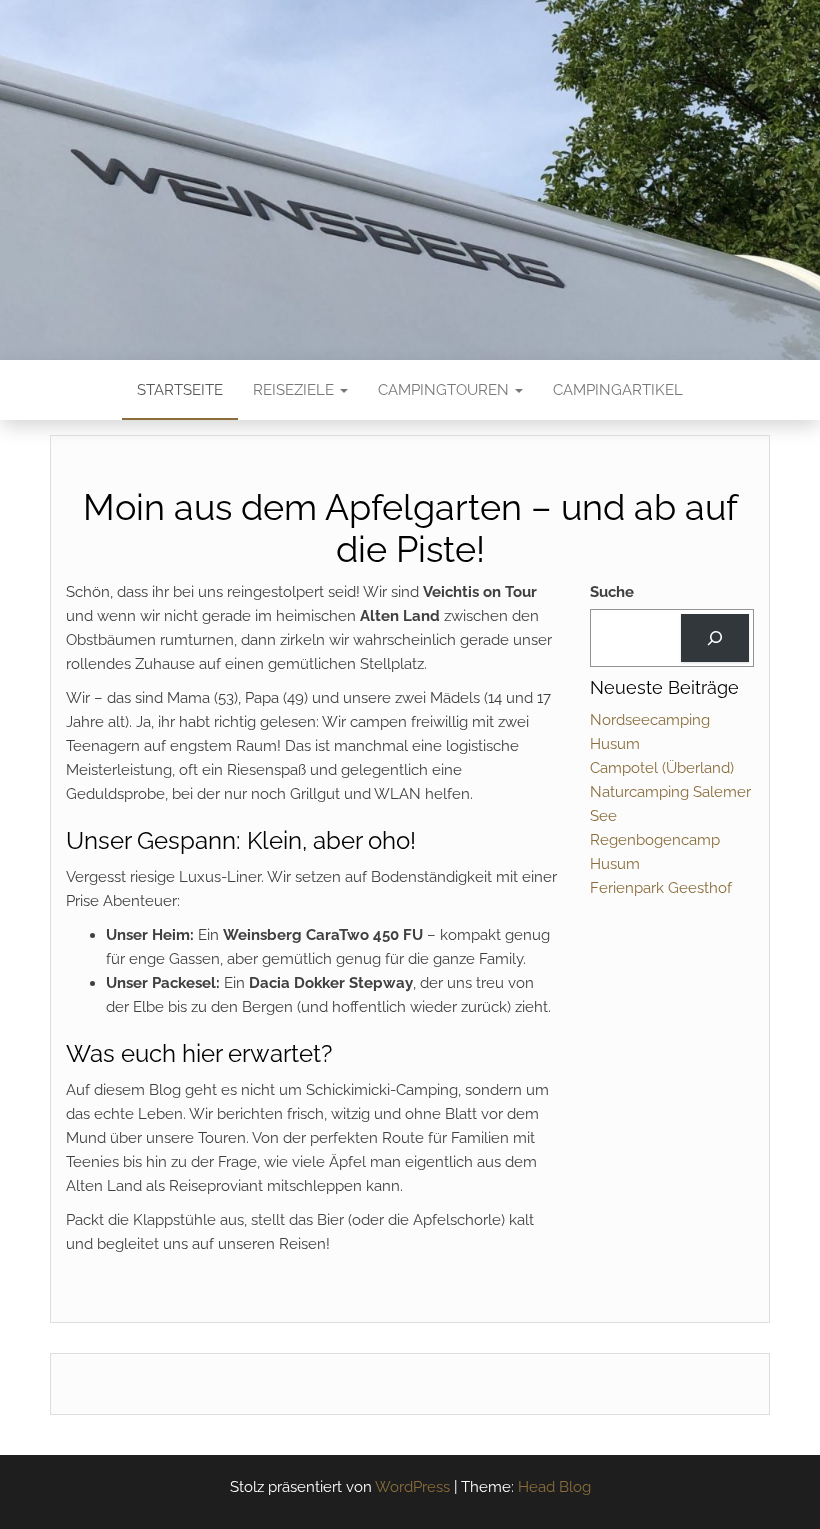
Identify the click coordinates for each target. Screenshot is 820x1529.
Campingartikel (618, 390)
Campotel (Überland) (662, 768)
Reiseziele (295, 390)
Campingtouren (445, 390)
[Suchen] (715, 638)
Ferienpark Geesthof (661, 888)
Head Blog (554, 1487)
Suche (612, 592)
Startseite (180, 390)
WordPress (412, 1487)
